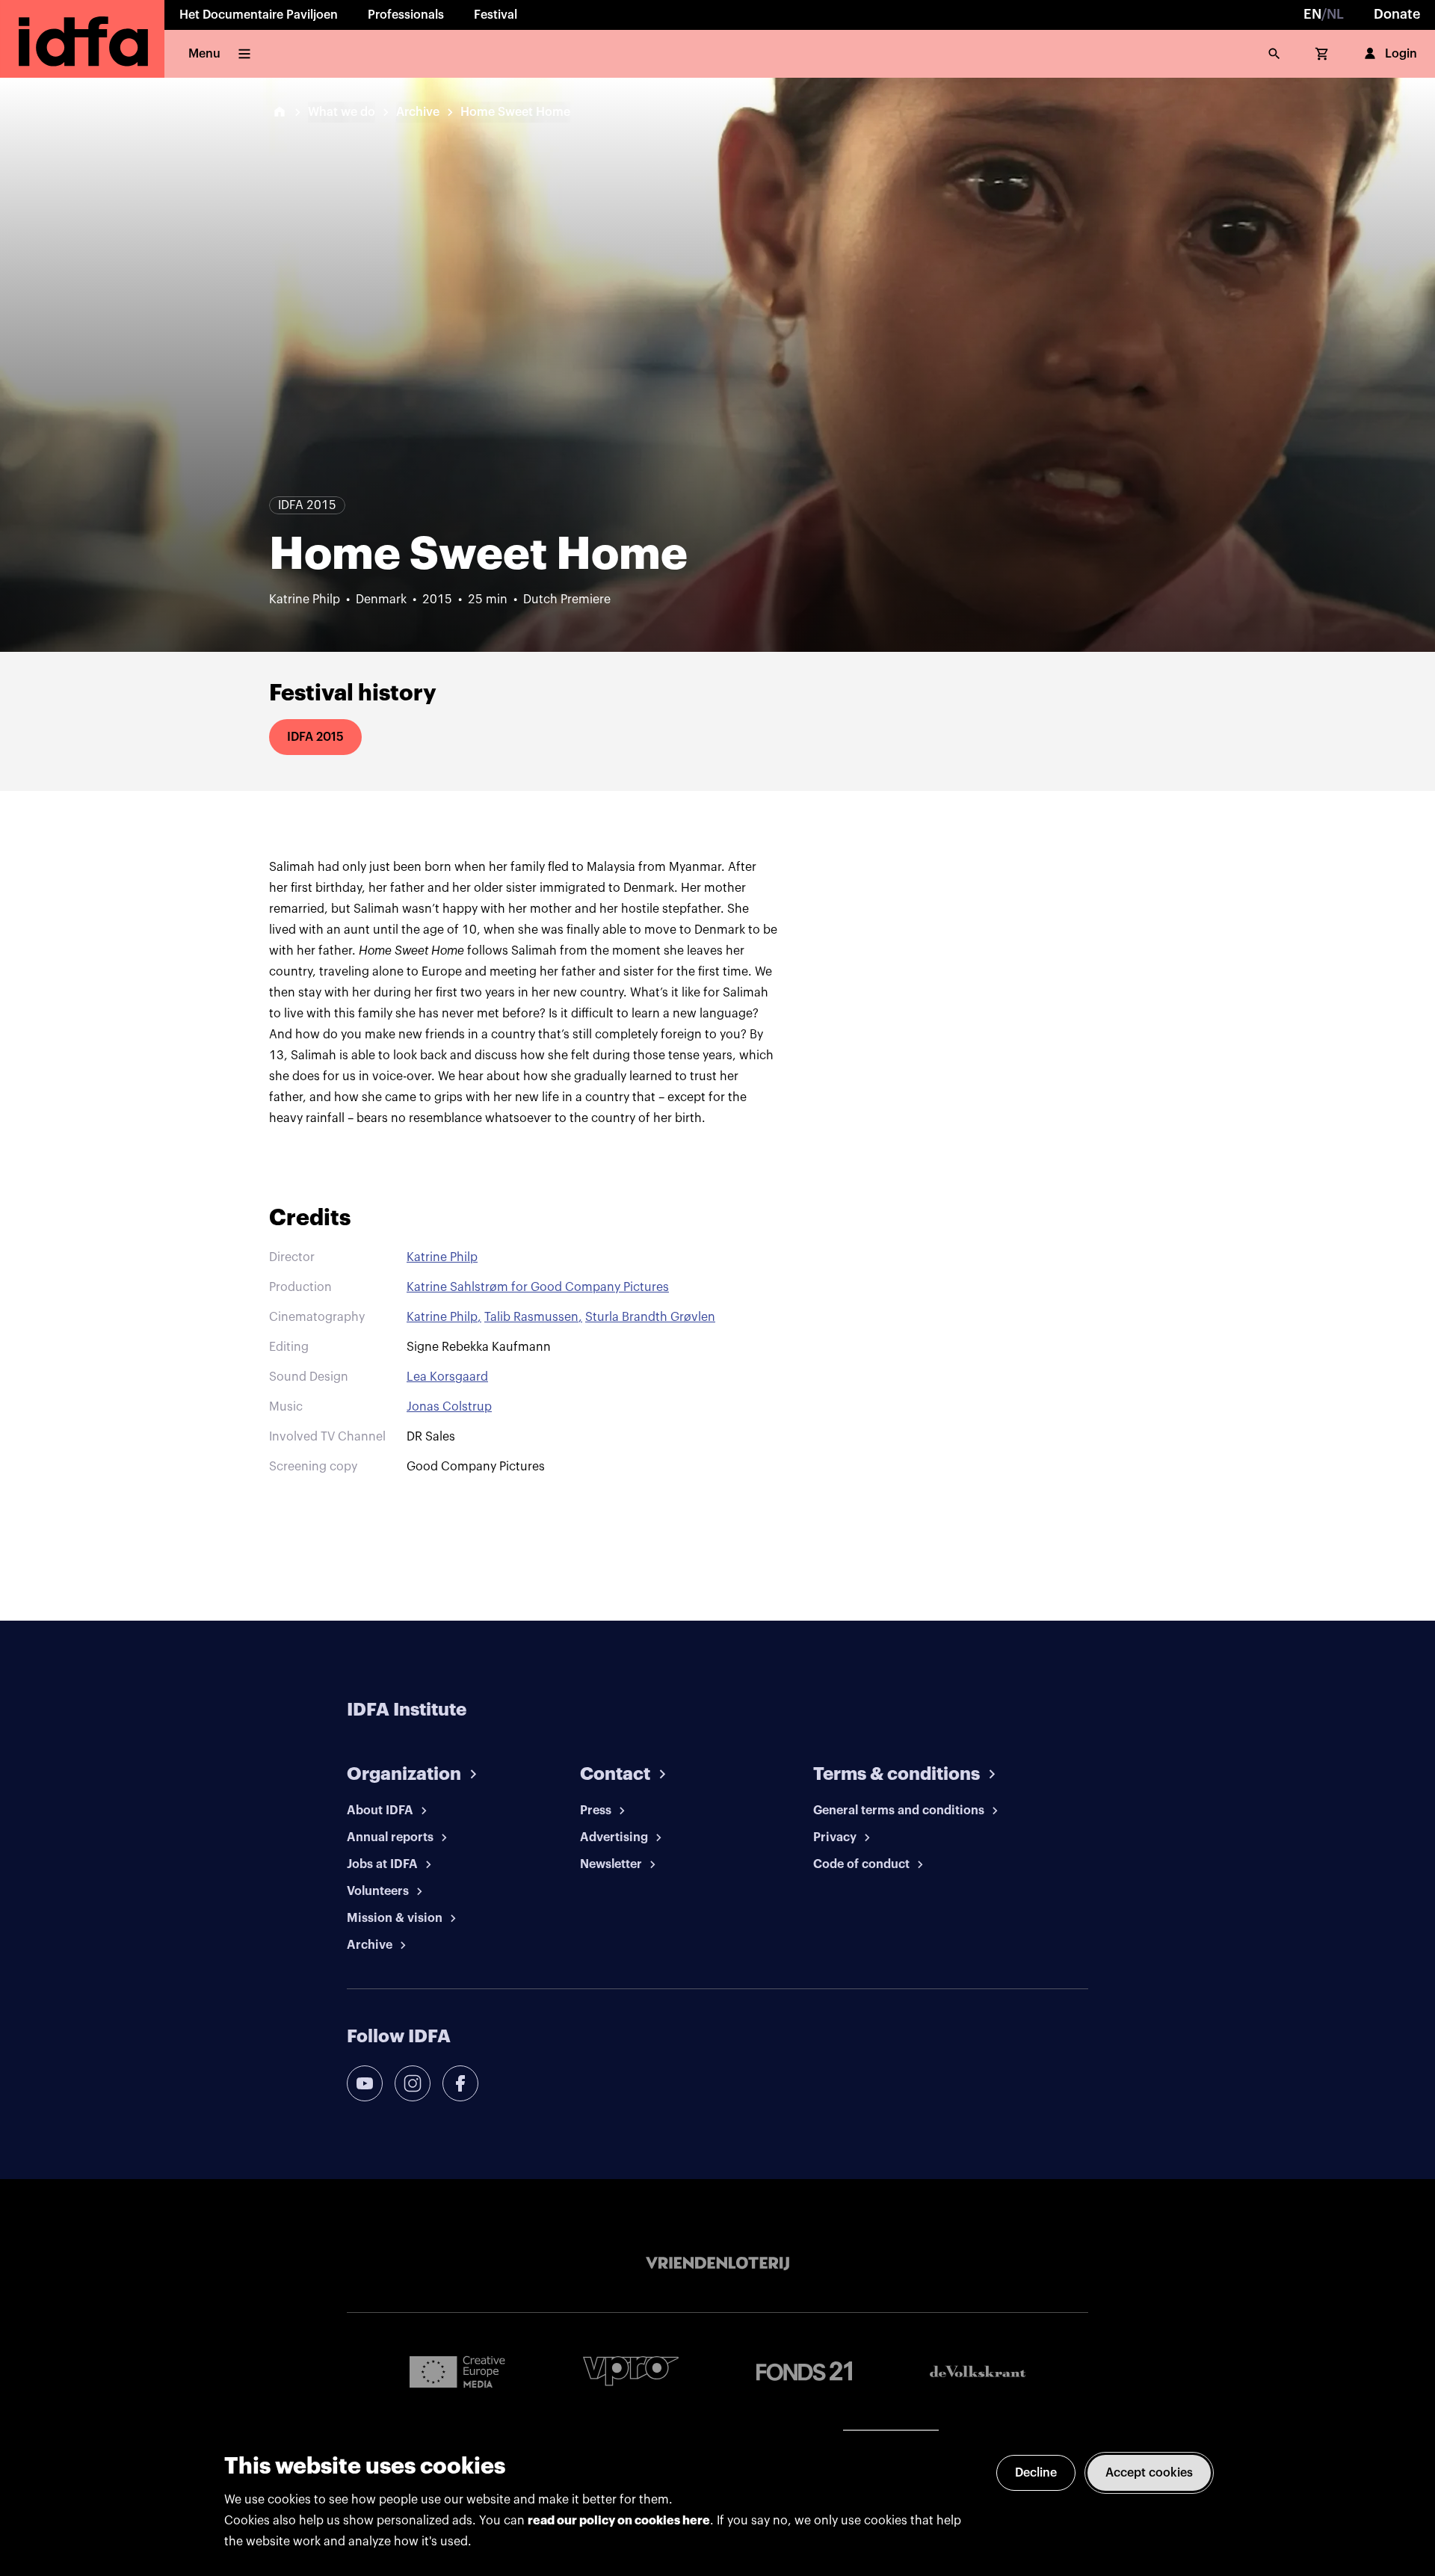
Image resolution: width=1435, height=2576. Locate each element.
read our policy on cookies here (619, 2521)
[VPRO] (631, 2371)
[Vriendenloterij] (717, 2264)
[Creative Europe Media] (457, 2371)
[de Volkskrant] (978, 2372)
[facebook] (460, 2083)
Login (1401, 54)
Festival (496, 15)
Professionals (406, 15)
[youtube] (365, 2083)
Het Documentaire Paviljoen (259, 15)
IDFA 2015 (315, 737)
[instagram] (413, 2083)
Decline (1036, 2473)
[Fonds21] (804, 2372)
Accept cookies (1149, 2473)
